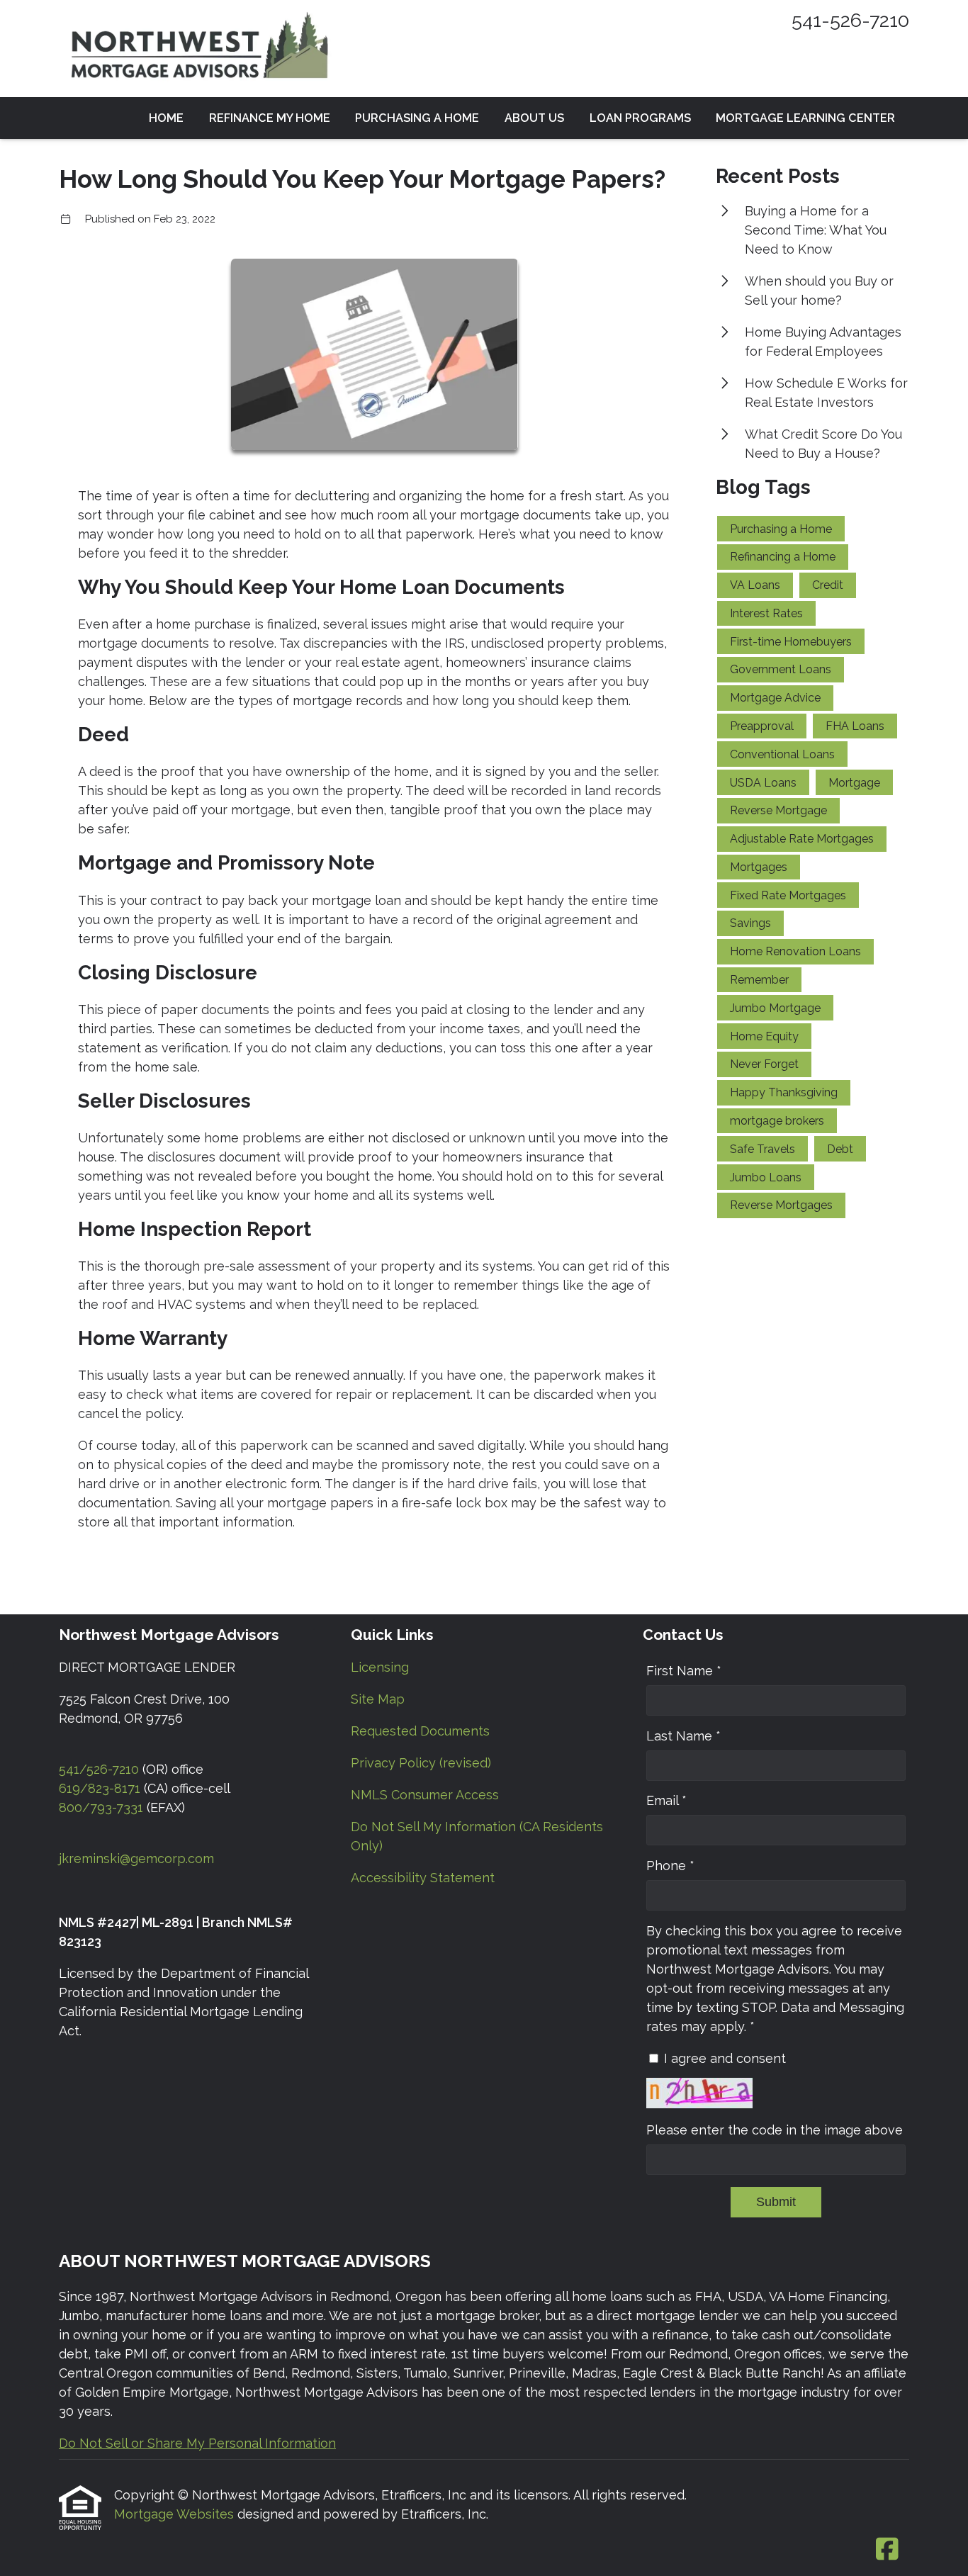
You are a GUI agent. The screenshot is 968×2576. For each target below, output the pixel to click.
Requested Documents (420, 1731)
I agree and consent (725, 2058)
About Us (534, 118)
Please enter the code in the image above (775, 2130)
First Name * (684, 1671)
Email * (666, 1800)
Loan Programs (640, 118)
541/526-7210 (99, 1769)
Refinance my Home (270, 118)
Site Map (378, 1699)
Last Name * (683, 1736)
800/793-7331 (101, 1807)
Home (166, 118)
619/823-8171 (100, 1788)
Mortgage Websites (176, 2514)
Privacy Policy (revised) (421, 1763)
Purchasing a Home (417, 118)
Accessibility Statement (423, 1878)
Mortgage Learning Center (805, 118)
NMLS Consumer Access (425, 1795)
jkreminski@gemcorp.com (136, 1858)
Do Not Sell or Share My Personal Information (197, 2443)
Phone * (670, 1866)
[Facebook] (887, 2550)
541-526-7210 (850, 20)
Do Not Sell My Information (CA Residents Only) (477, 1836)
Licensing (380, 1667)
